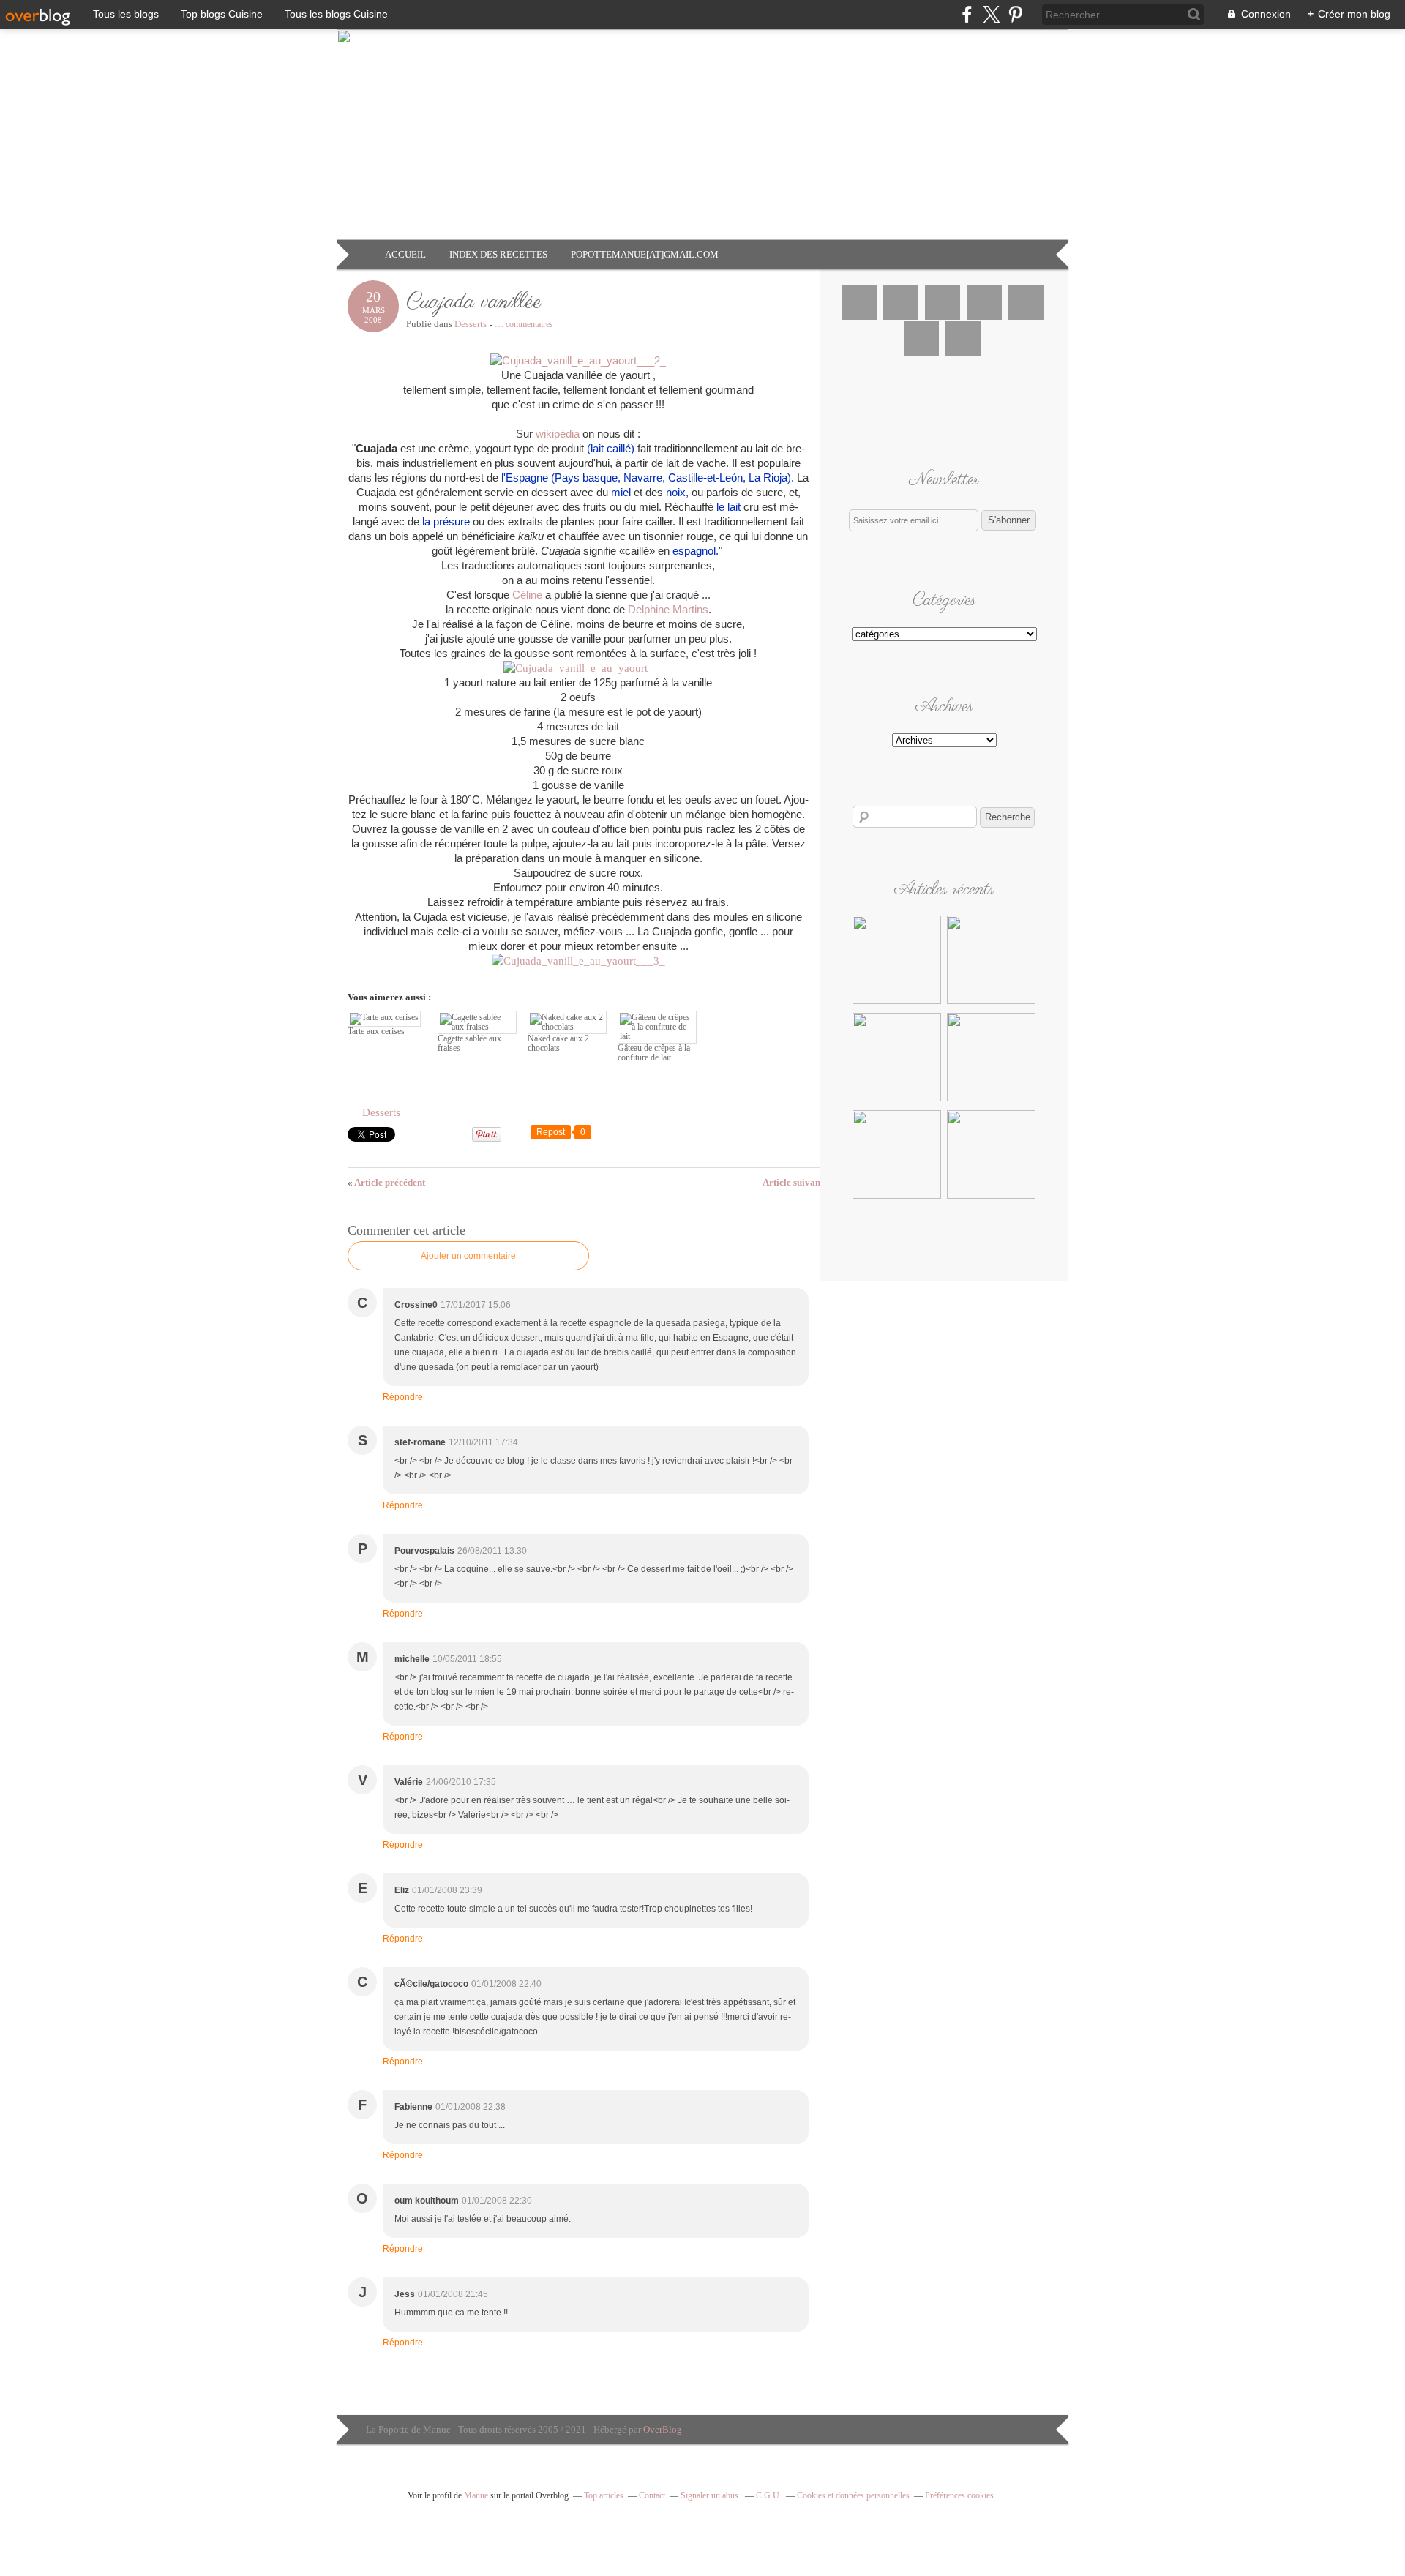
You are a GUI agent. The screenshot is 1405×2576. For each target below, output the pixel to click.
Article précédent (386, 1182)
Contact (652, 2495)
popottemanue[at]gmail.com (645, 254)
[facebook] (967, 14)
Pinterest (984, 302)
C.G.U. (769, 2495)
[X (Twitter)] (991, 14)
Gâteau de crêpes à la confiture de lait (654, 1053)
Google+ (1026, 302)
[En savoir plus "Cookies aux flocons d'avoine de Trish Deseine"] (897, 1002)
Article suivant (797, 1182)
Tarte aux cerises (376, 1031)
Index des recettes (498, 254)
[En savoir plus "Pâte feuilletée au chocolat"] (991, 1197)
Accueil (405, 254)
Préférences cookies (959, 2495)
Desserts (471, 324)
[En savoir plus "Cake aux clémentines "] (897, 1099)
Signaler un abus (711, 2495)
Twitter (901, 302)
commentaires (524, 324)
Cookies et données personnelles (853, 2495)
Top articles (604, 2495)
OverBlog (663, 2429)
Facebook (859, 302)
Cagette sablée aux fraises (469, 1043)
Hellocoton (921, 338)
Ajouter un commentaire (468, 1256)
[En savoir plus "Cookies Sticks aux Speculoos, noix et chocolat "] (991, 1099)
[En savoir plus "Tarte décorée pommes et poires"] (991, 1002)
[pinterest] (1015, 14)
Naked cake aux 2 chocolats (558, 1043)
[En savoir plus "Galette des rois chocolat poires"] (897, 1197)
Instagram (943, 302)
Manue (476, 2495)
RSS (963, 338)
